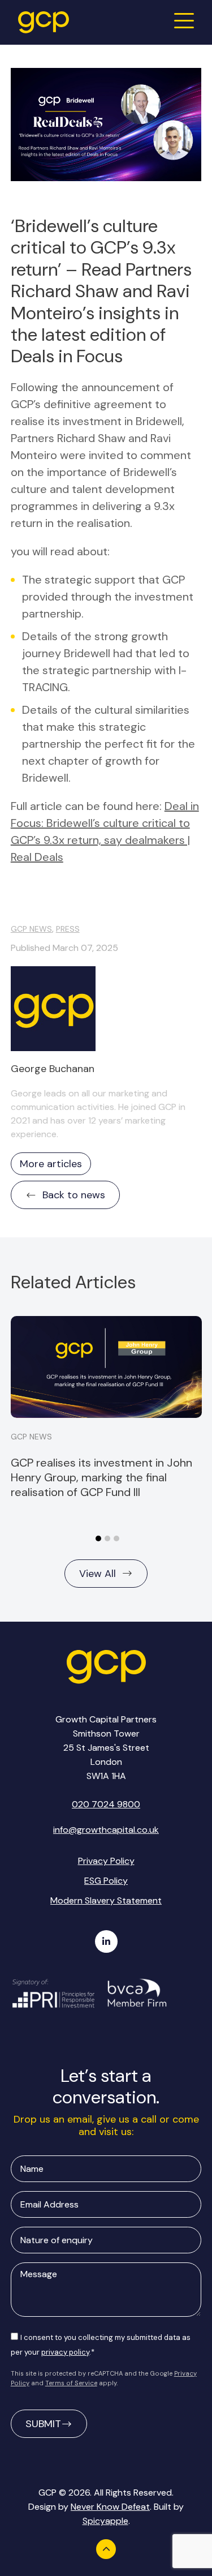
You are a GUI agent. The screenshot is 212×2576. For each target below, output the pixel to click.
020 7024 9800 (106, 1804)
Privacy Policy (106, 1861)
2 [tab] (107, 1538)
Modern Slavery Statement (106, 1900)
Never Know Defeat (110, 2507)
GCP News (31, 929)
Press (68, 929)
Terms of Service (71, 2383)
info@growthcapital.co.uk (106, 1830)
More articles (51, 1164)
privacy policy (65, 2352)
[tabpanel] (106, 1408)
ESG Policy (106, 1881)
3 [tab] (116, 1538)
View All (98, 1574)
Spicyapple (105, 2521)
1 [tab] (98, 1538)
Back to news (74, 1195)
